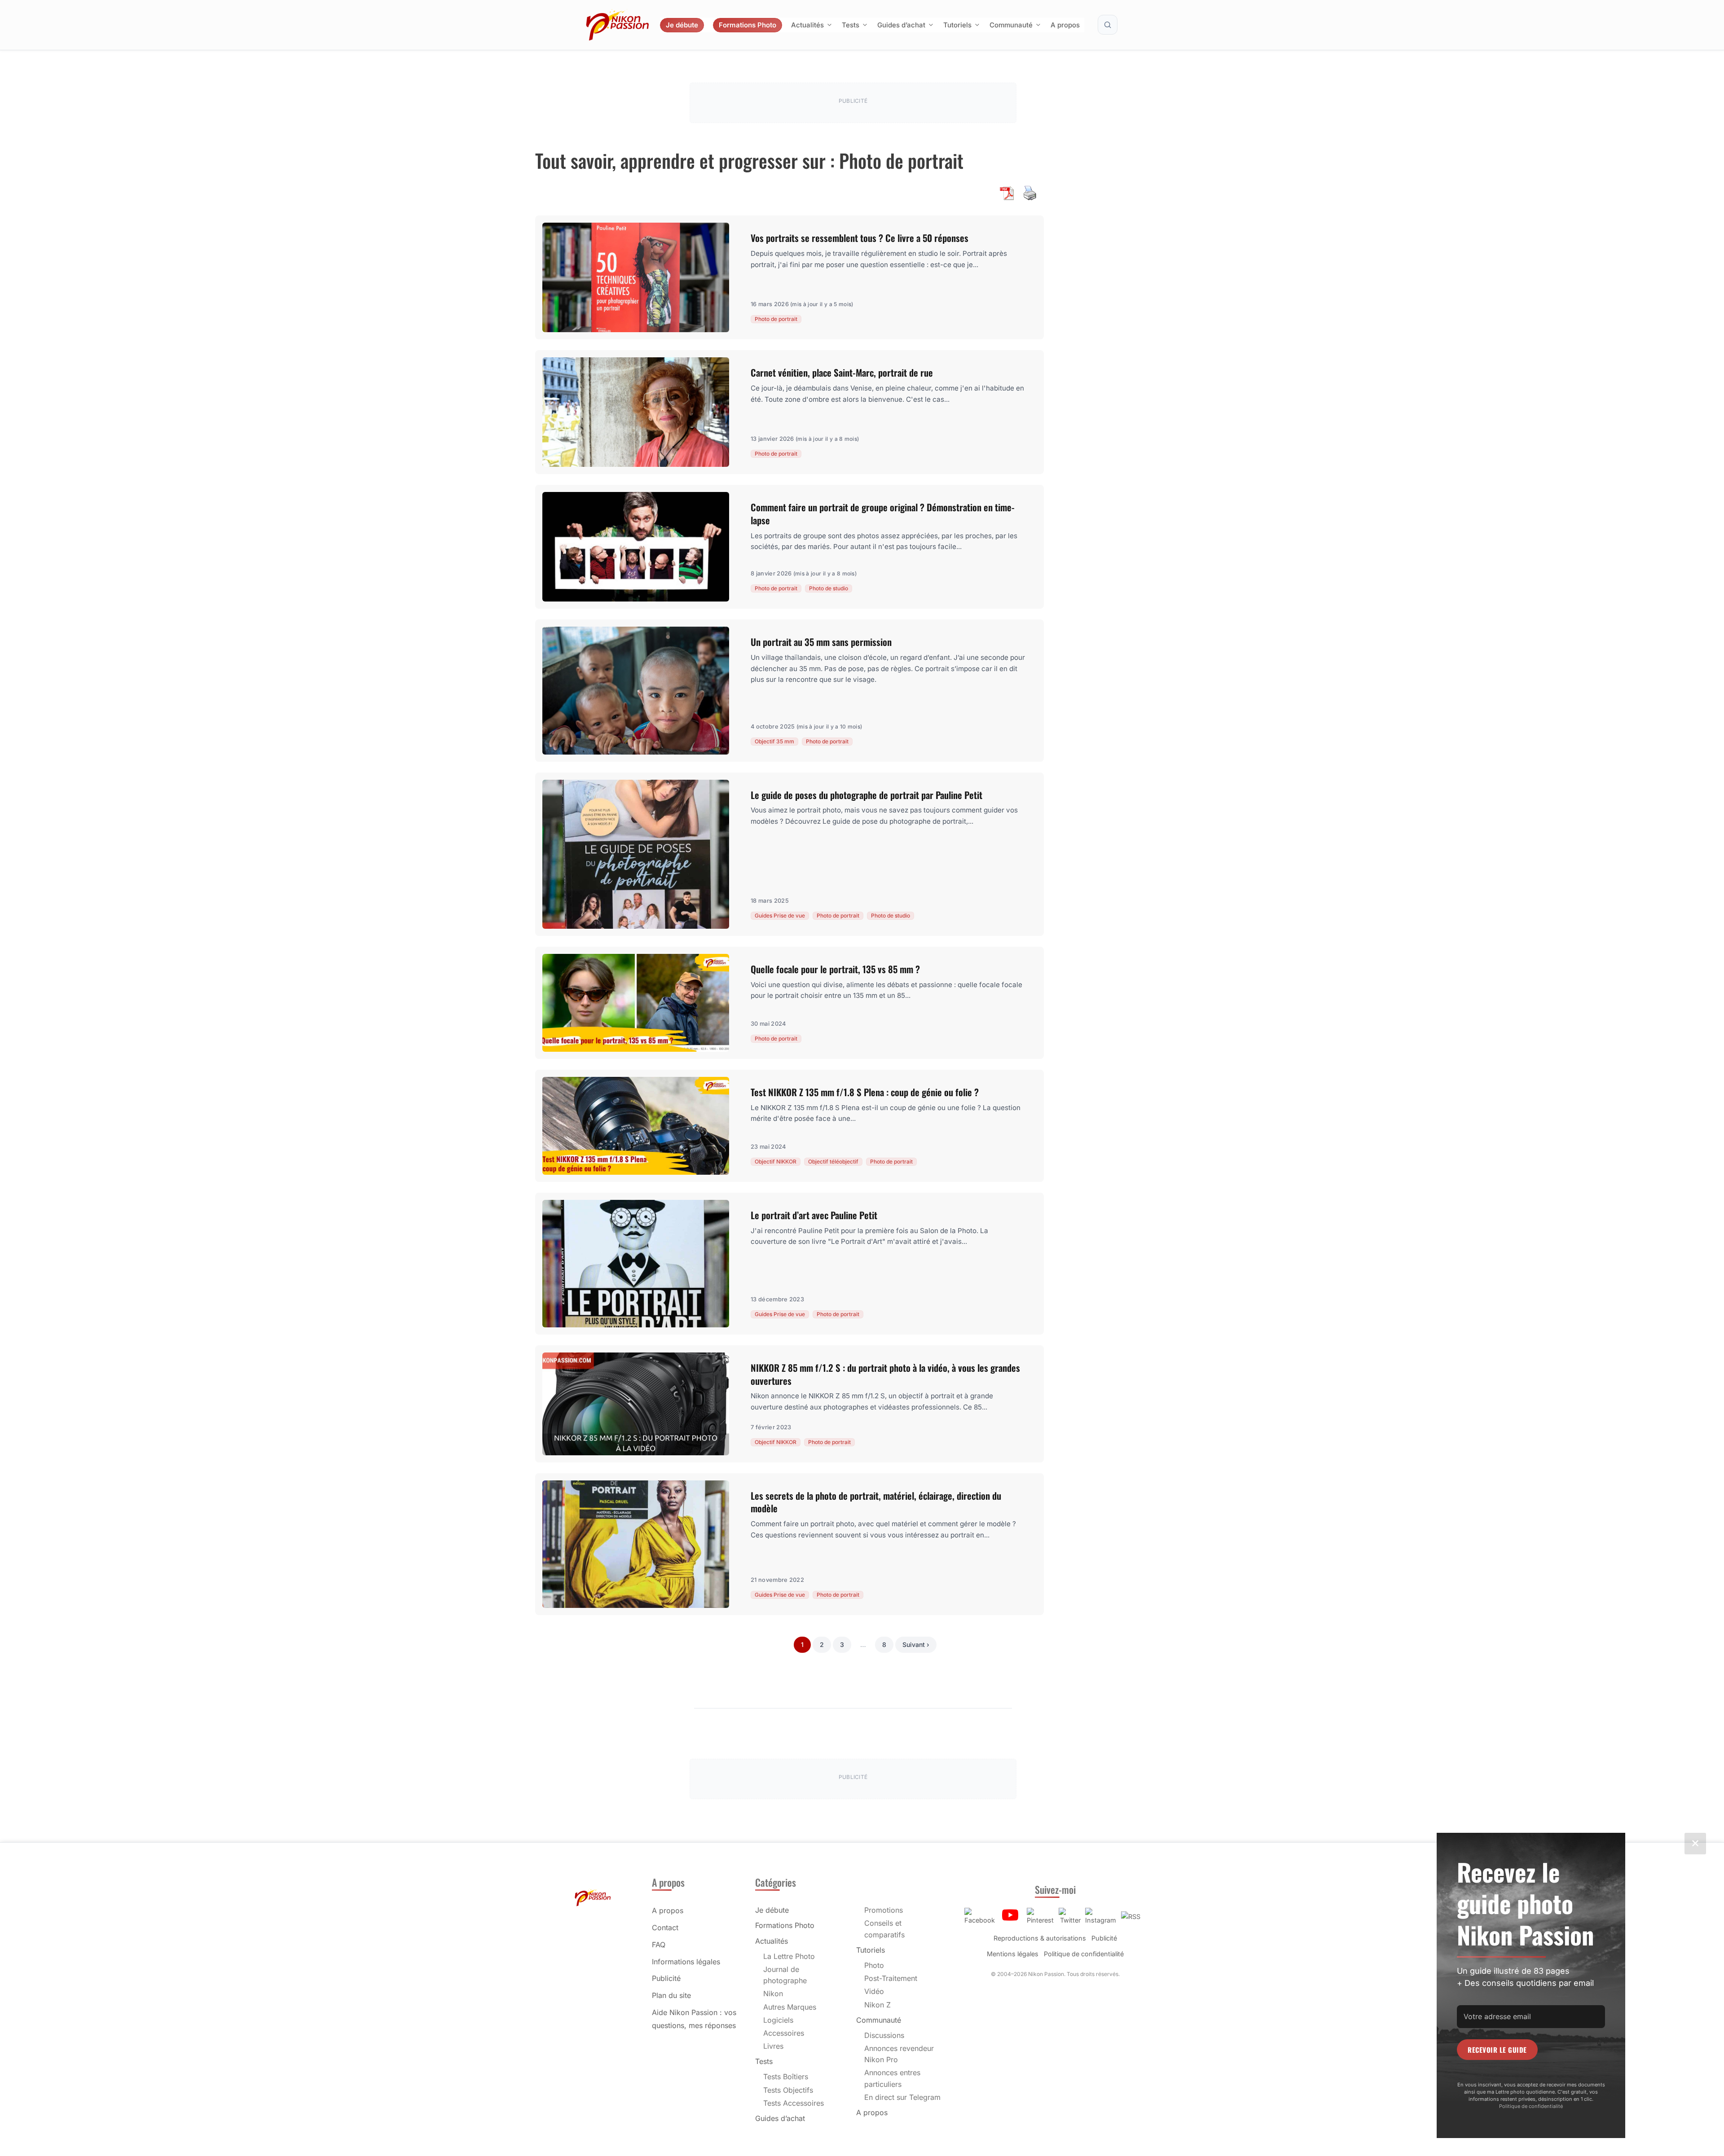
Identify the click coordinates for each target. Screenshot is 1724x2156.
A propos (1065, 25)
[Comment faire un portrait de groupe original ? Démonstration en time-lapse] (636, 547)
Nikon (773, 1994)
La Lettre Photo (789, 1956)
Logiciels (778, 2020)
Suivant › (916, 1644)
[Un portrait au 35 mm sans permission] (636, 690)
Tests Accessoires (794, 2103)
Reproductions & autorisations (1040, 1938)
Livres (773, 2046)
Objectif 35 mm (774, 741)
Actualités (807, 25)
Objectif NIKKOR (776, 1161)
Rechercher (1108, 25)
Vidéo (874, 1991)
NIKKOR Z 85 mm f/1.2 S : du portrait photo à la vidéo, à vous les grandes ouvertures (885, 1374)
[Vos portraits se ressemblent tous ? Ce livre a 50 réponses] (636, 277)
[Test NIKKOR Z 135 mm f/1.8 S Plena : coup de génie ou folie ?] (636, 1126)
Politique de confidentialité (1084, 1954)
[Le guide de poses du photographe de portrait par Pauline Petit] (636, 854)
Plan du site (671, 1995)
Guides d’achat (901, 25)
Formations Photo (748, 25)
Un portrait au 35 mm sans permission (821, 642)
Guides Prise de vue (780, 916)
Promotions (884, 1910)
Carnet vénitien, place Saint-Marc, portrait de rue (842, 372)
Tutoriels (957, 25)
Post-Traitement (891, 1978)
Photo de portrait (776, 319)
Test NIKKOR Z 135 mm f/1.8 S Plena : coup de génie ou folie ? (865, 1092)
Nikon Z (877, 2005)
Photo (874, 1965)
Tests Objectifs (788, 2090)
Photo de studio (829, 588)
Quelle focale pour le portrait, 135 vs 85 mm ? (835, 969)
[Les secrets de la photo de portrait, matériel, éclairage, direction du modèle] (636, 1544)
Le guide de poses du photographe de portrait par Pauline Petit (866, 795)
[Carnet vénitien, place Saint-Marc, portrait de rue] (636, 412)
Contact (665, 1928)
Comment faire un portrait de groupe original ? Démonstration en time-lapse (883, 514)
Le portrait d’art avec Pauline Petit (814, 1215)
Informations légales (686, 1962)
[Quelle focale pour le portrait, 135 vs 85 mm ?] (636, 1003)
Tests (851, 25)
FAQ (659, 1945)
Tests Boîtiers (786, 2077)
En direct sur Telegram (902, 2097)
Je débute (682, 25)
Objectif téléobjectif (833, 1161)
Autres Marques (790, 2007)
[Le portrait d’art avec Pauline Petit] (636, 1264)
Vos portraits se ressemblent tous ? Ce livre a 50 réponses (860, 238)
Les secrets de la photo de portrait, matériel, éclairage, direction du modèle (876, 1502)
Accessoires (784, 2033)
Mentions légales (1013, 1954)
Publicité (666, 1978)
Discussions (884, 2035)
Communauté (1011, 25)
